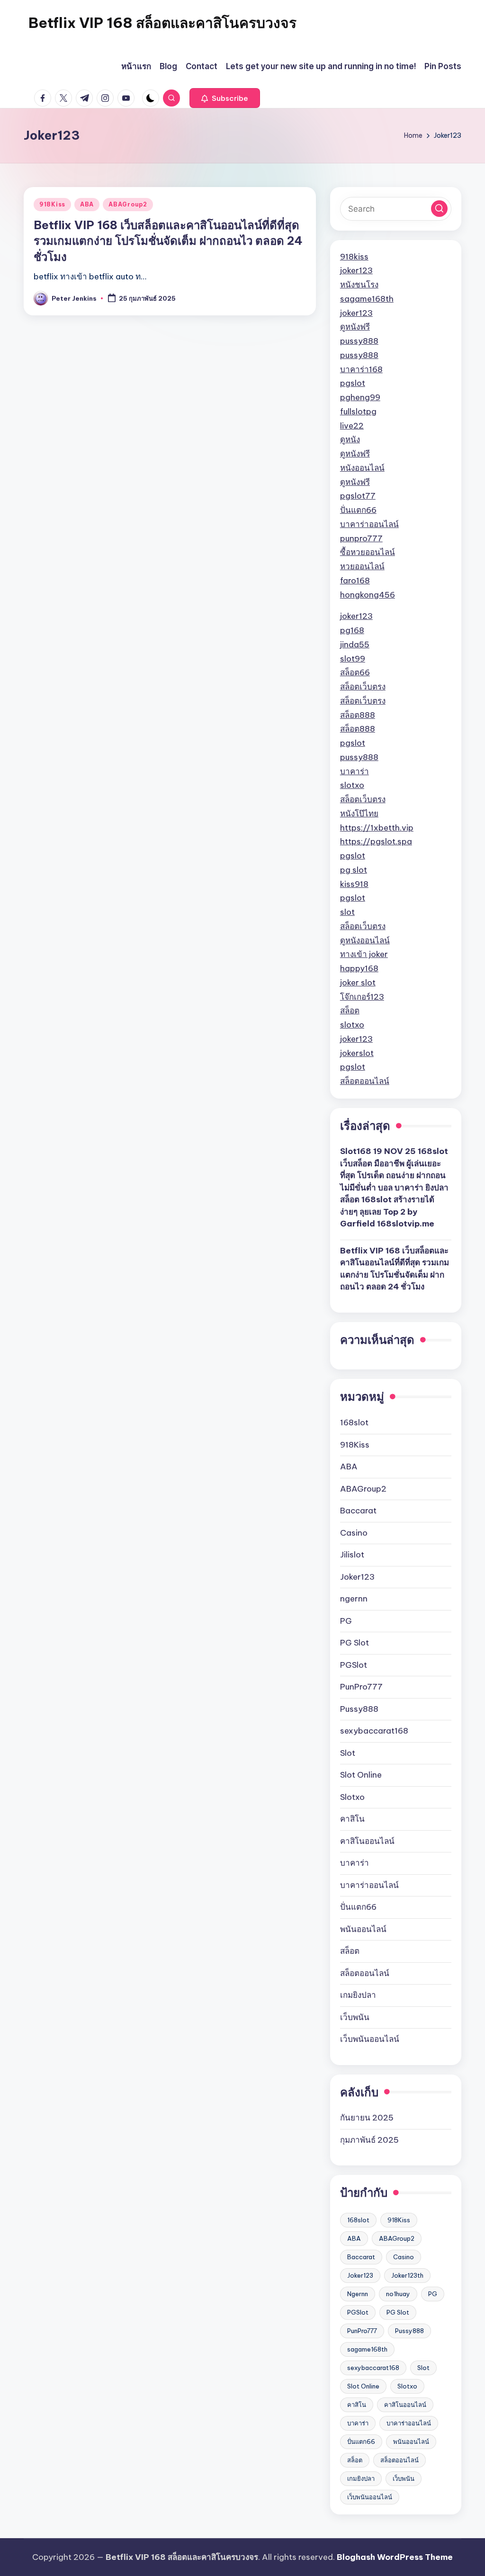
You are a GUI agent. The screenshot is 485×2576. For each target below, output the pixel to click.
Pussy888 (359, 1709)
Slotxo (352, 1797)
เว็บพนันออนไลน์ (370, 2039)
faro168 (355, 581)
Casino (354, 1533)
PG (346, 1621)
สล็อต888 (358, 715)
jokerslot (357, 1053)
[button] (225, 98)
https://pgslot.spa (376, 841)
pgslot (353, 383)
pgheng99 (360, 397)
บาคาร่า (355, 771)
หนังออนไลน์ (362, 468)
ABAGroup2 (128, 204)
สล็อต (350, 1011)
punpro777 (361, 538)
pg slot (354, 870)
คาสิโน (352, 1819)
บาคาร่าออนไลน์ (369, 524)
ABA (87, 204)
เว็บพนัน (355, 2017)
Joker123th (407, 2275)
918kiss (354, 257)
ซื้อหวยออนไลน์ (368, 552)
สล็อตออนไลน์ (365, 1081)
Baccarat (358, 1511)
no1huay (398, 2294)
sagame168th (367, 299)
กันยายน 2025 (367, 2118)
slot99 (353, 659)
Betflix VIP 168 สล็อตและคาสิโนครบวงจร (162, 23)
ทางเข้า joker (364, 954)
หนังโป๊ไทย (359, 814)
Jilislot (352, 1555)
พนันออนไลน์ (363, 1929)
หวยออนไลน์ (362, 566)
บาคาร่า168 (361, 369)
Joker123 (357, 1577)
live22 (352, 426)
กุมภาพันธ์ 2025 (369, 2140)
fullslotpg (358, 411)
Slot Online (361, 1775)
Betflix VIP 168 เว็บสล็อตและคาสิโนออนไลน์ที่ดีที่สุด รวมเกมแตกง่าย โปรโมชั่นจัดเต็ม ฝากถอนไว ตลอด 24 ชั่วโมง (168, 241)
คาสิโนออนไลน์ (367, 1841)
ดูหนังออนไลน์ (365, 940)
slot (347, 912)
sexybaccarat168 (374, 1731)
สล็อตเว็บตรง (363, 687)
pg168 (352, 630)
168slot (354, 1422)
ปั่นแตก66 (358, 510)
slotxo (352, 785)
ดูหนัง (350, 439)
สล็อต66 (355, 672)
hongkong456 (368, 595)
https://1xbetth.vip (377, 828)
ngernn (354, 1599)
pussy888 (359, 341)
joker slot (358, 983)
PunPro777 (361, 1687)
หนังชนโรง (359, 285)
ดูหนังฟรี (355, 327)
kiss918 (354, 884)
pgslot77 (358, 496)
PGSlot (354, 1665)
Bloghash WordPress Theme (395, 2557)
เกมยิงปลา (358, 1995)
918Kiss (52, 204)
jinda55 (355, 644)
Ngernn (358, 2294)
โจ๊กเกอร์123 (362, 997)
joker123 (356, 270)
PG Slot (355, 1643)
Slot (348, 1753)
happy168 (359, 968)
